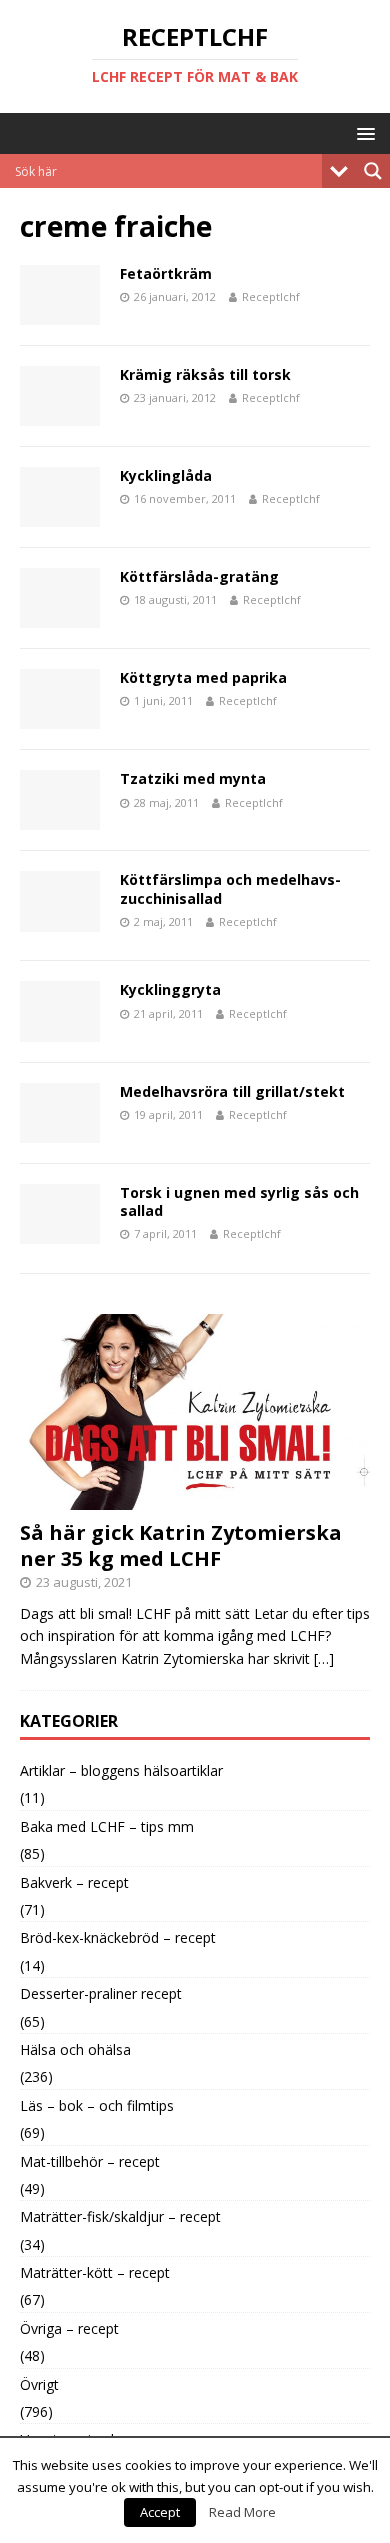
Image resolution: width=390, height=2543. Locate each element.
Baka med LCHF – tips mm (107, 1826)
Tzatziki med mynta (193, 778)
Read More (242, 2512)
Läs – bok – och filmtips (97, 2105)
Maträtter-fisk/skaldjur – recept (120, 2216)
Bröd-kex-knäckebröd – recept (118, 1937)
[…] (324, 1658)
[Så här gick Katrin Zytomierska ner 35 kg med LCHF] (195, 1498)
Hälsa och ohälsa (75, 2049)
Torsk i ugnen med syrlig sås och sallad (239, 1201)
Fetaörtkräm (166, 273)
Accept (160, 2512)
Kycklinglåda (166, 475)
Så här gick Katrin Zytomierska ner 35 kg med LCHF (181, 1545)
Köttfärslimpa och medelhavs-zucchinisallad (230, 888)
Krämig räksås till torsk (205, 374)
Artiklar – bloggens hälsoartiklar (121, 1770)
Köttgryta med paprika (203, 677)
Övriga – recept (69, 2328)
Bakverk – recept (74, 1882)
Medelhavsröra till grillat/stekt (232, 1091)
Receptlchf (271, 296)
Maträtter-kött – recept (95, 2272)
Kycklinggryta (170, 989)
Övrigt (39, 2384)
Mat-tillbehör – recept (90, 2161)
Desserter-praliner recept (101, 1993)
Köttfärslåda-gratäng (199, 576)
